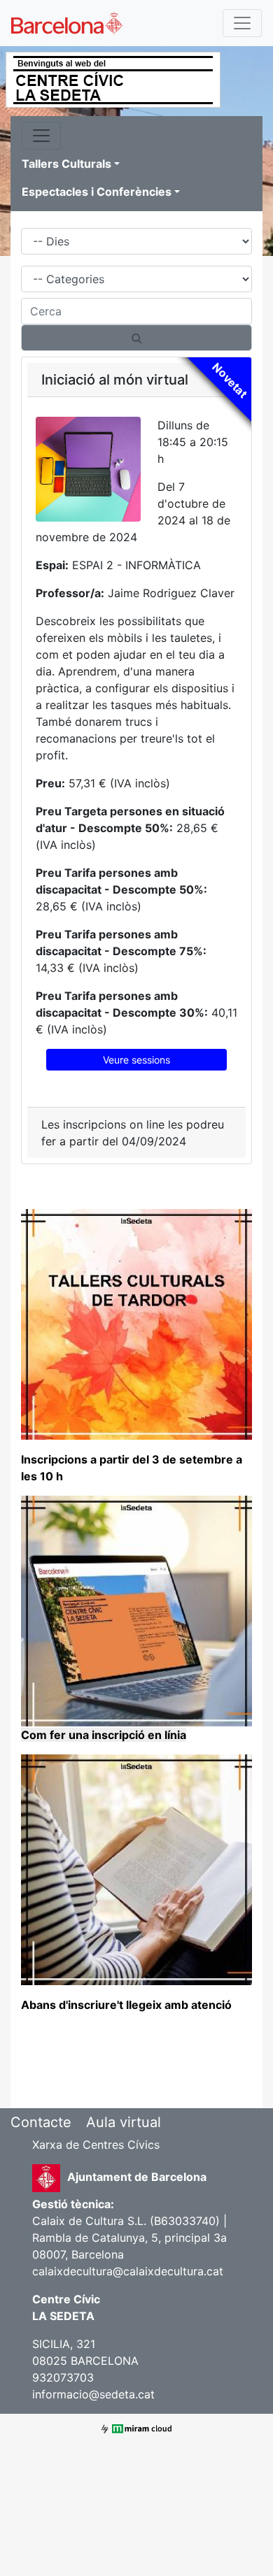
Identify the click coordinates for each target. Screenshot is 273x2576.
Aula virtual (124, 2122)
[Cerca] (136, 338)
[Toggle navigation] (242, 23)
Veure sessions (136, 1060)
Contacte (41, 2122)
